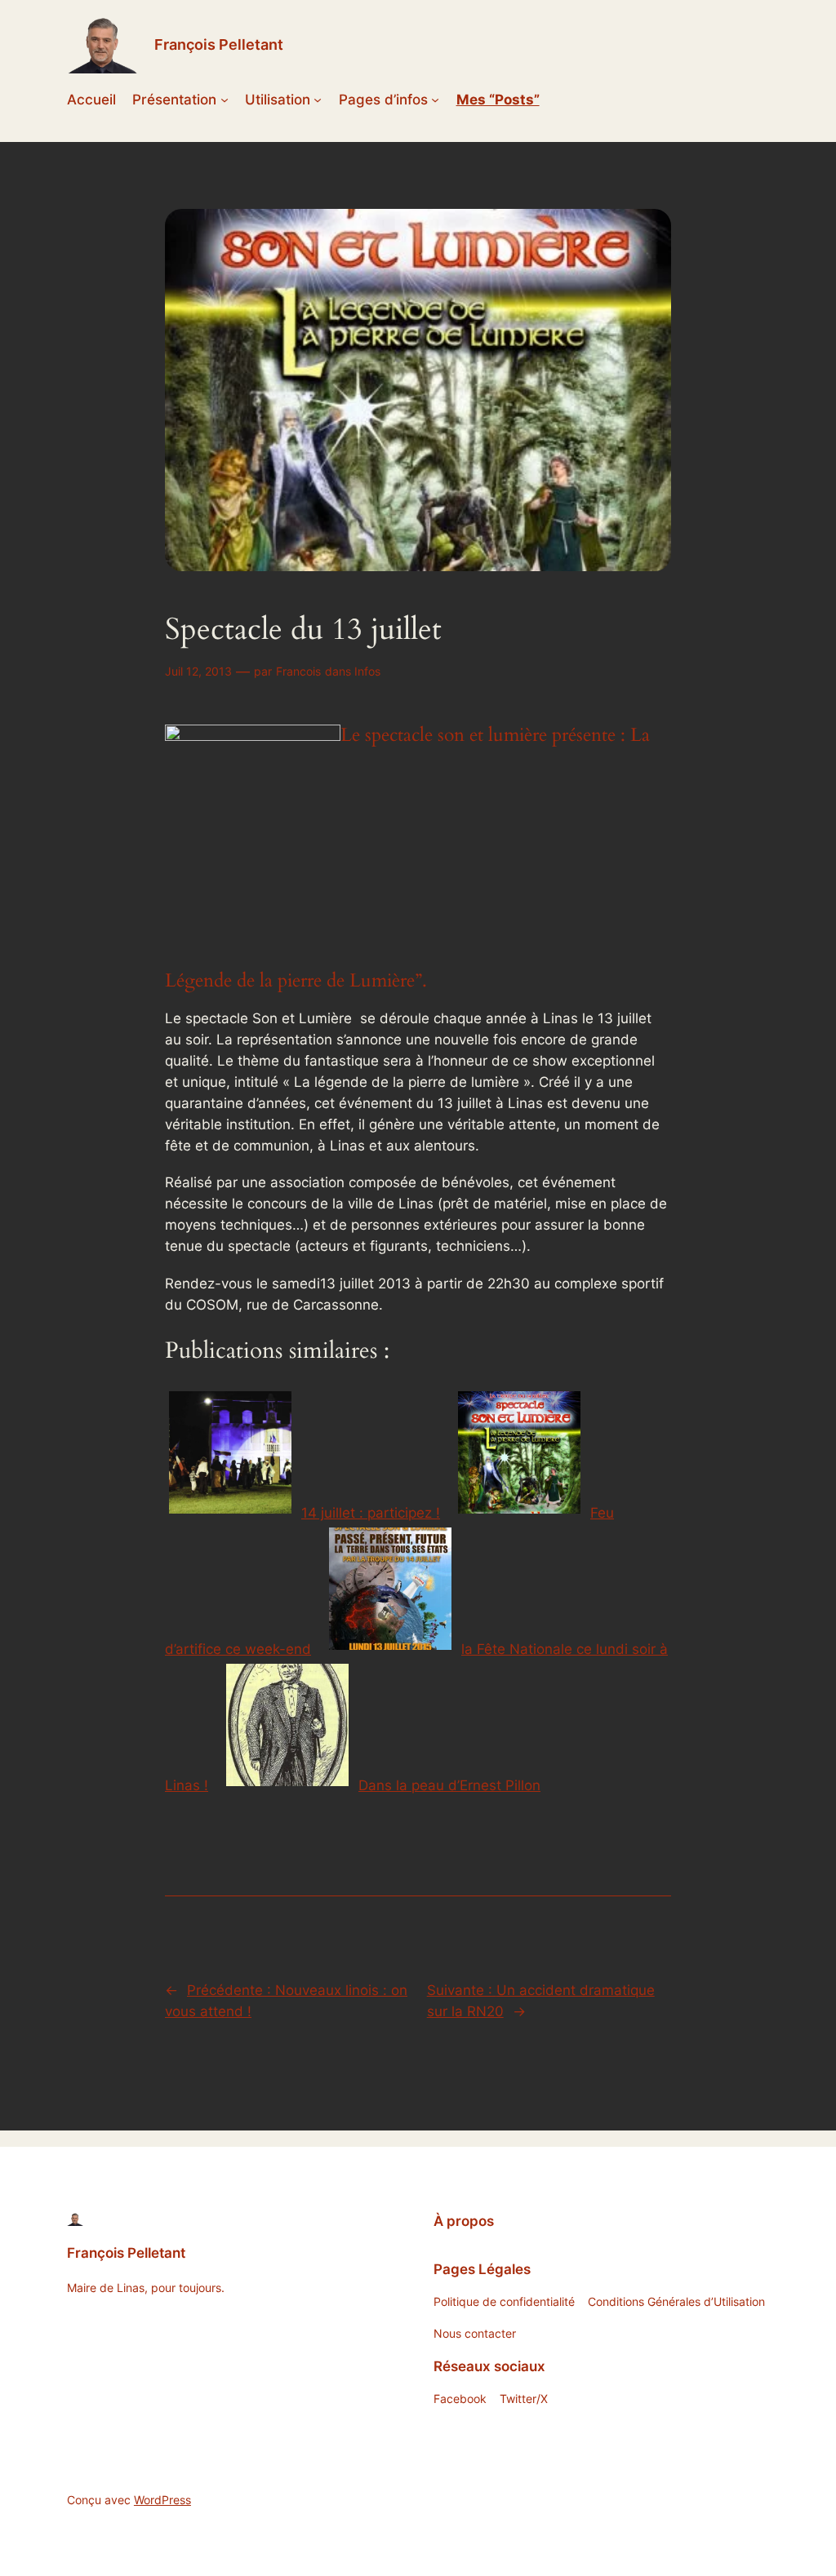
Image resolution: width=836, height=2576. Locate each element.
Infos (367, 671)
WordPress (162, 2500)
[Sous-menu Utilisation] (318, 100)
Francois (298, 671)
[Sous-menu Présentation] (225, 100)
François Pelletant (219, 44)
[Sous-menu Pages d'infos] (435, 100)
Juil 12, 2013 (198, 671)
